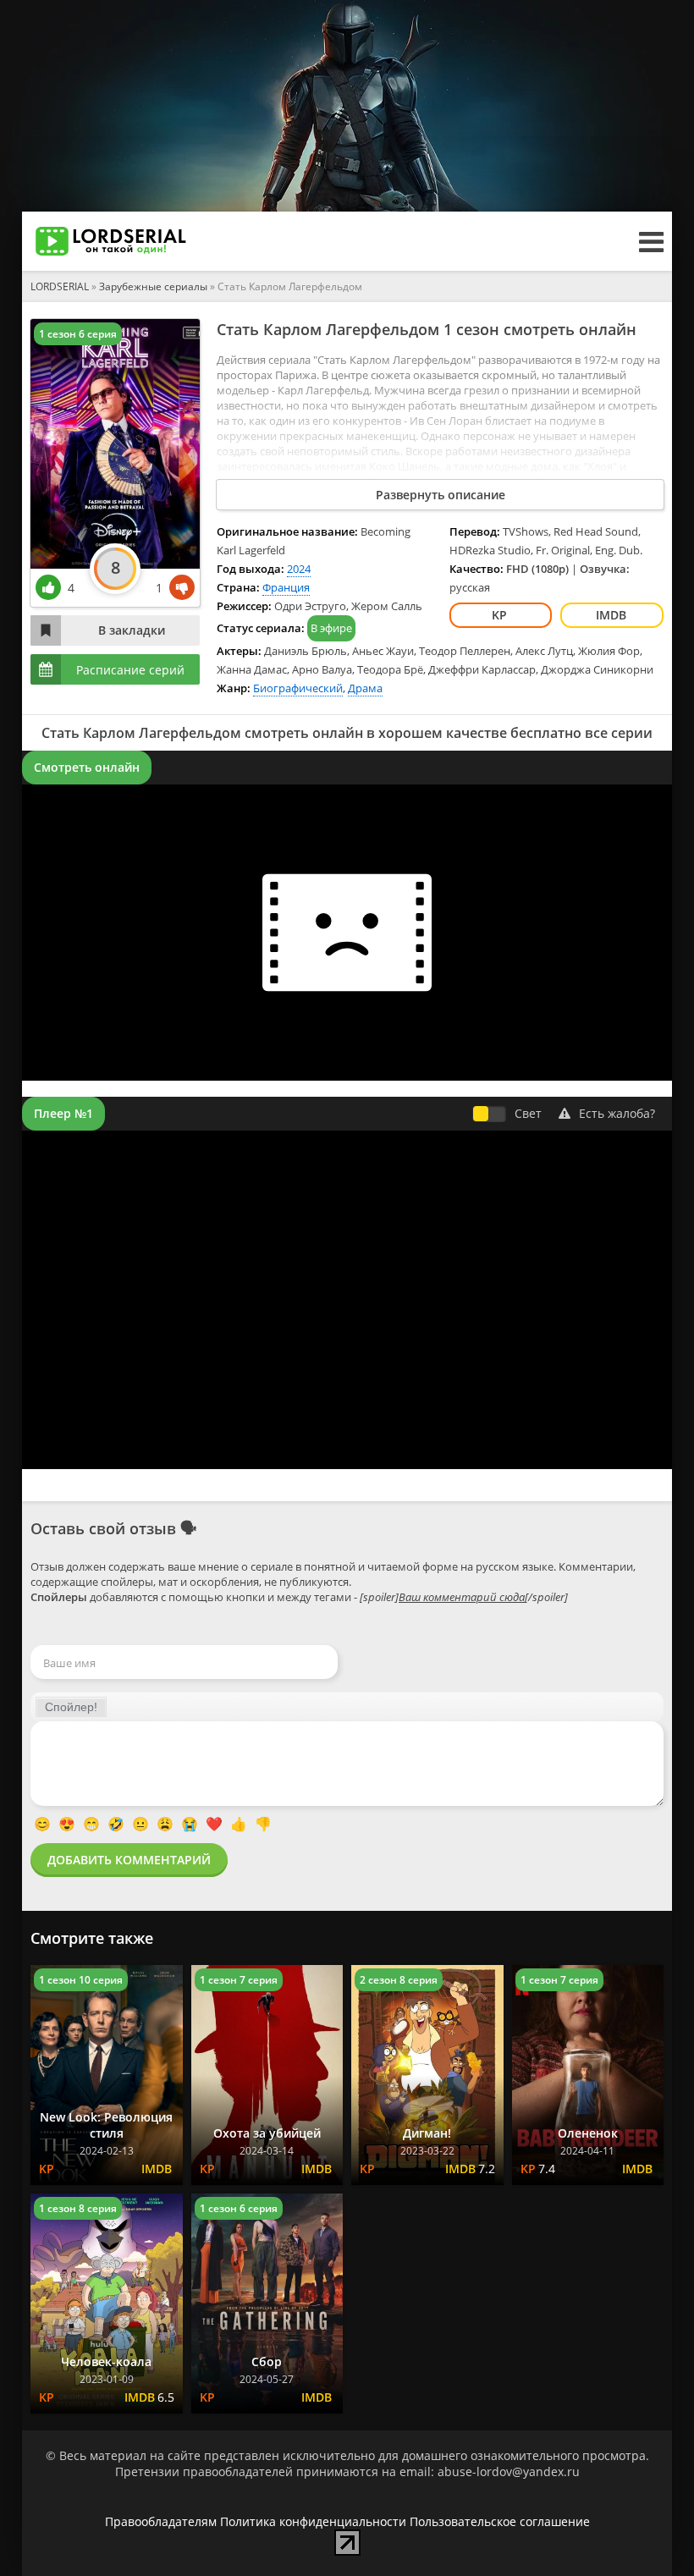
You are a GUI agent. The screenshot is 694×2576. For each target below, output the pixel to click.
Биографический (298, 688)
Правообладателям (161, 2521)
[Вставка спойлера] (71, 1707)
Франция (286, 587)
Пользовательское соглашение (500, 2521)
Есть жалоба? (617, 1113)
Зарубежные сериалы (153, 286)
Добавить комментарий (129, 1860)
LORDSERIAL (60, 286)
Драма (365, 688)
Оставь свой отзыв (103, 1528)
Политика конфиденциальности (313, 2521)
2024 (299, 569)
